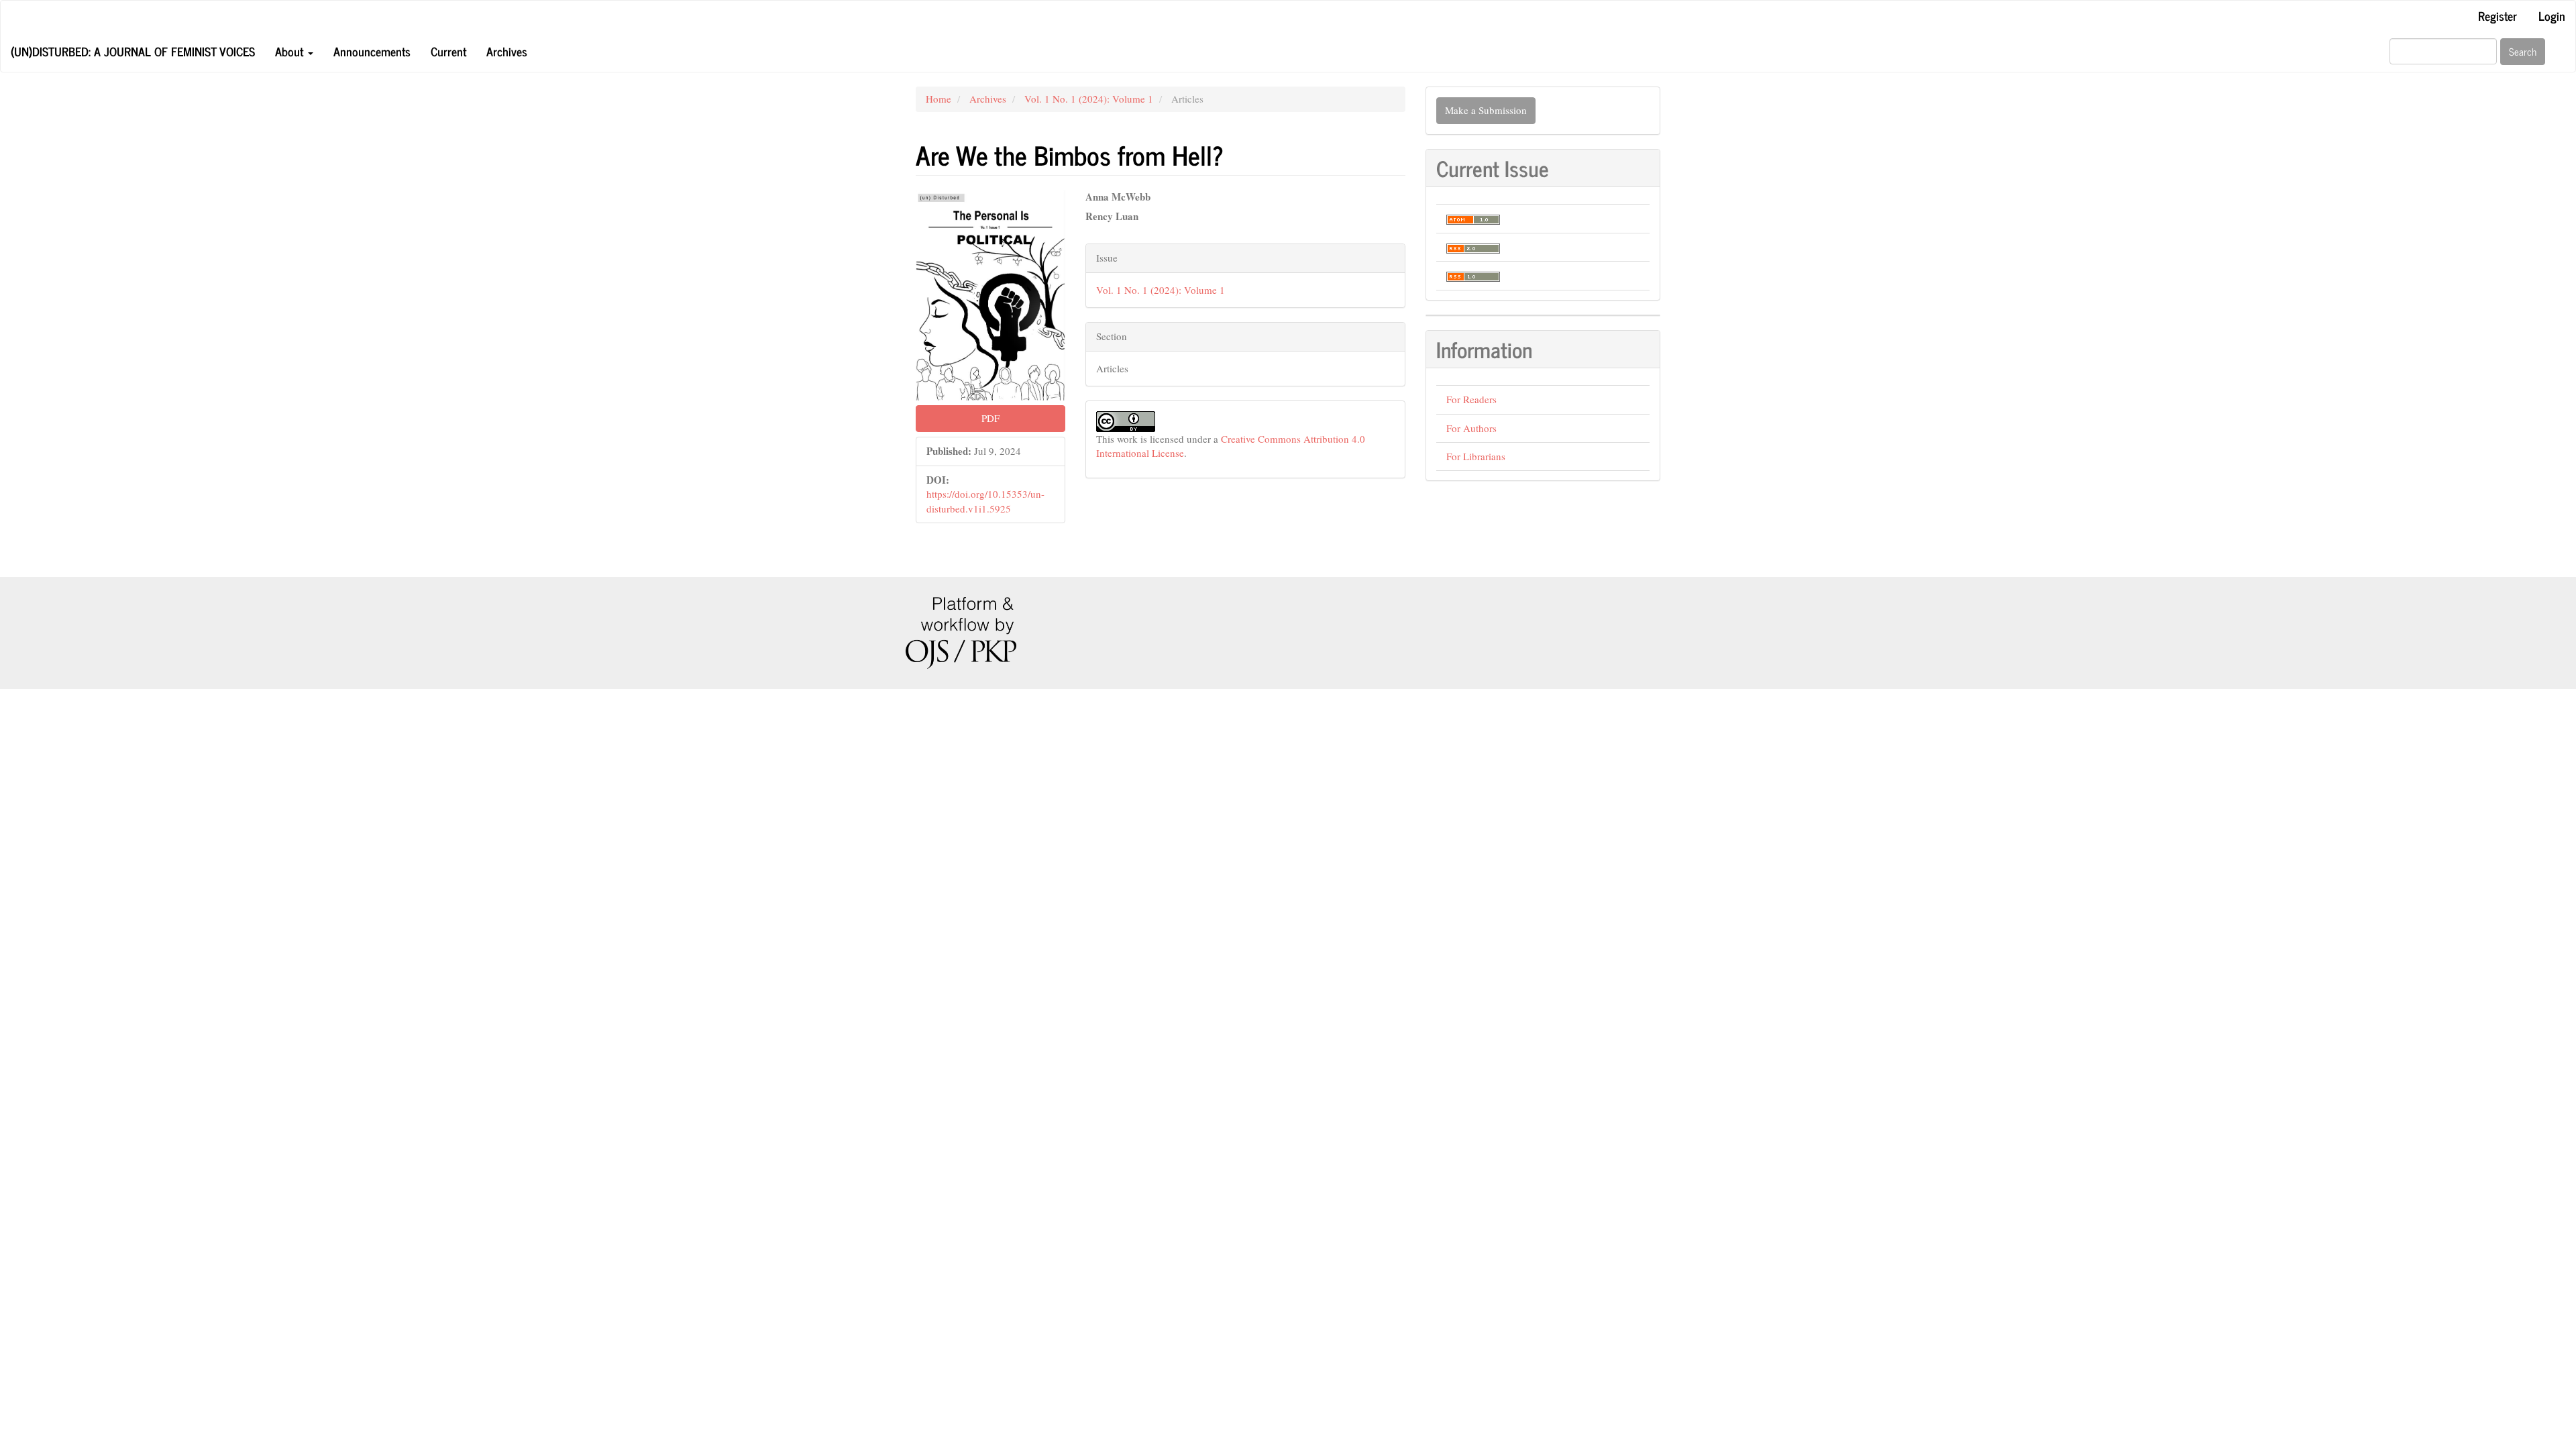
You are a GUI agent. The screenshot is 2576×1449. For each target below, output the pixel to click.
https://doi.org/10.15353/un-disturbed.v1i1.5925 (985, 501)
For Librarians (1476, 456)
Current (448, 51)
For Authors (1471, 428)
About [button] (291, 51)
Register (2498, 15)
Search (2523, 51)
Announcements (372, 51)
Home (938, 99)
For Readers (1471, 399)
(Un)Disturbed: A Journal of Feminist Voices (133, 51)
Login (2552, 15)
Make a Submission (1486, 110)
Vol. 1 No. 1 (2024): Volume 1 (1089, 99)
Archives (507, 51)
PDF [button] (990, 418)
